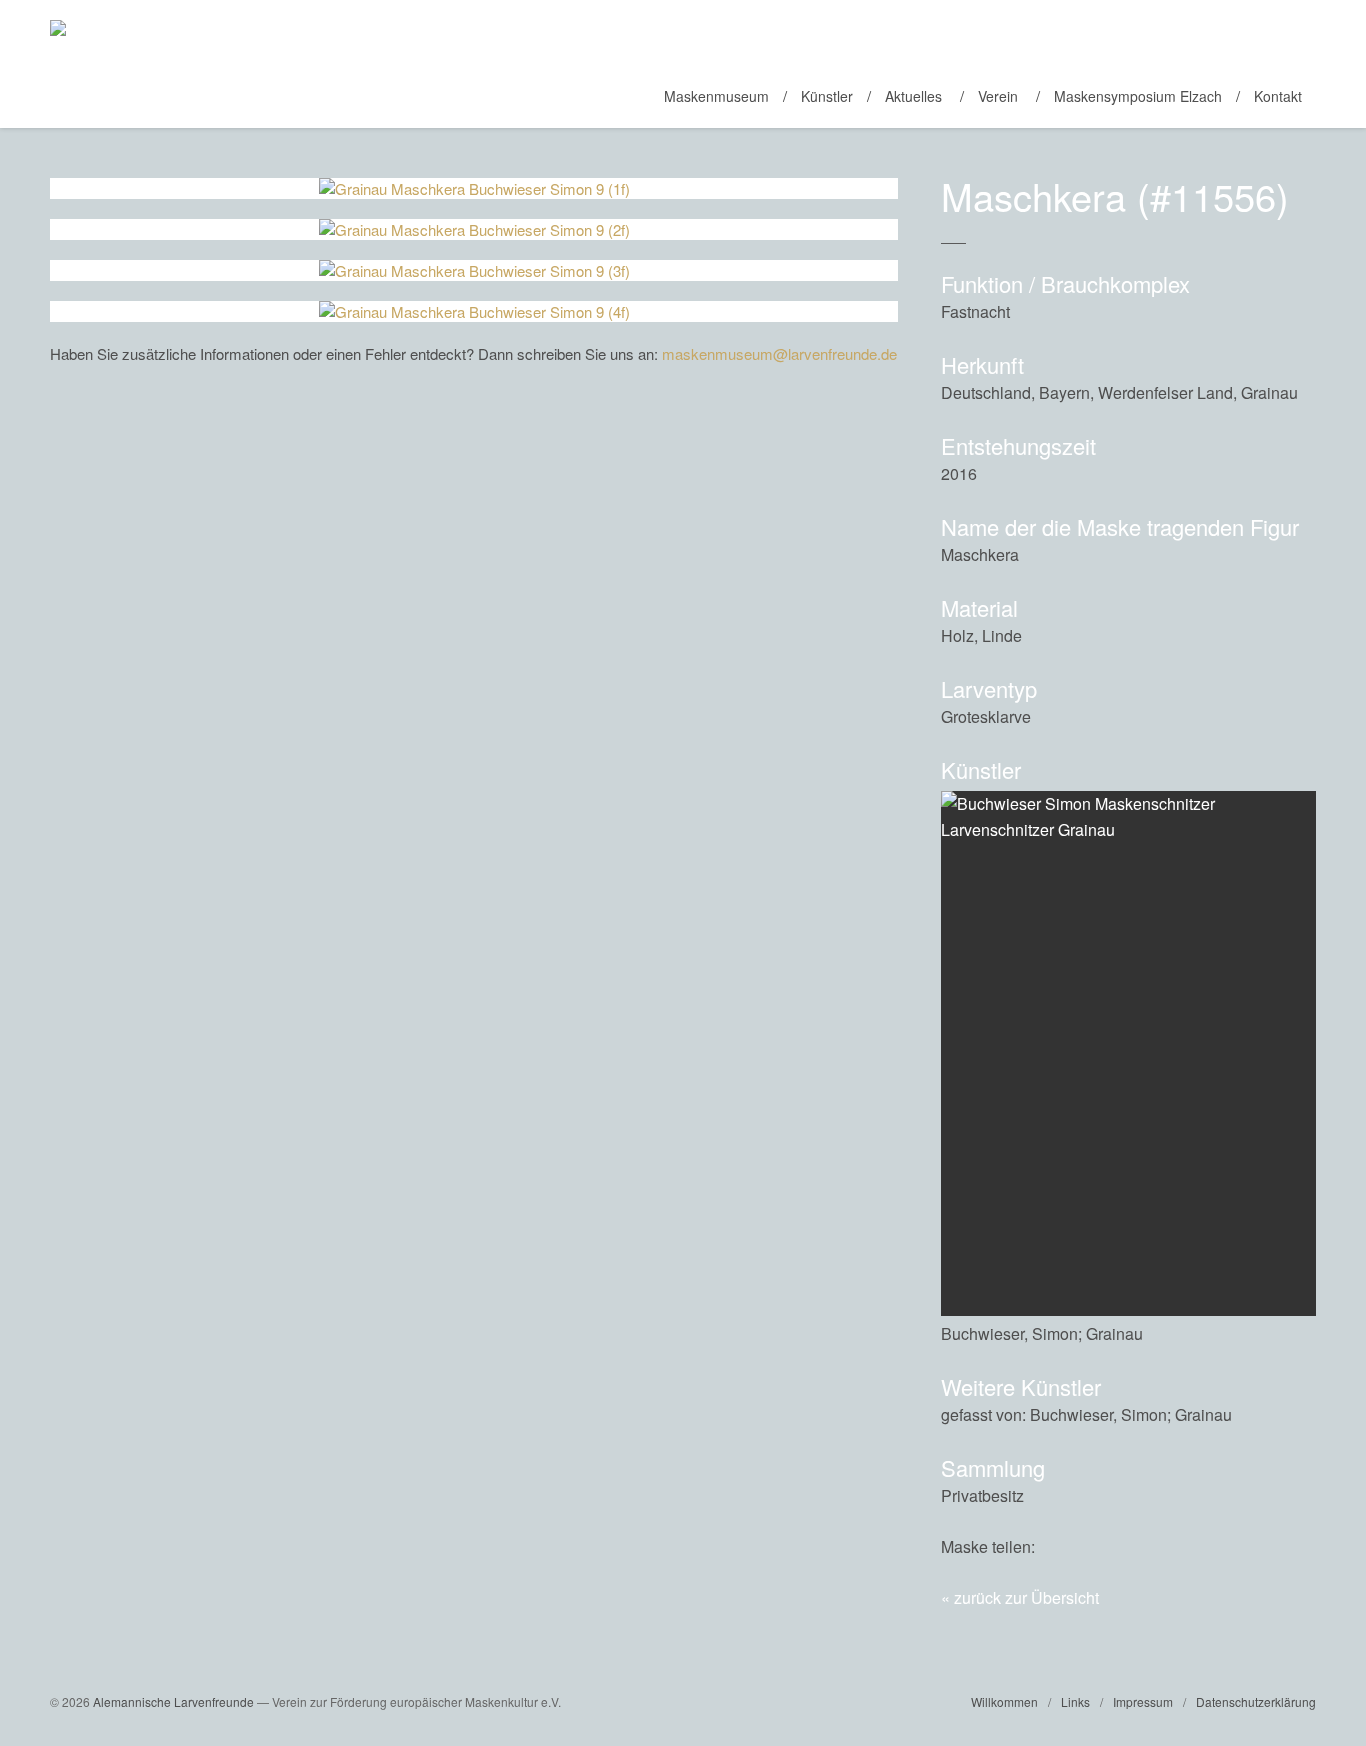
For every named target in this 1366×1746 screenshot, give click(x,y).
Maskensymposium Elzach (1138, 96)
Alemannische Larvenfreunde (173, 1701)
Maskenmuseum (716, 96)
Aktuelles (913, 96)
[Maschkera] (1256, 1546)
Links (1075, 1701)
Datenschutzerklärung (1256, 1701)
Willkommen (1004, 1701)
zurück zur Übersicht (1026, 1597)
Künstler (827, 96)
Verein (998, 96)
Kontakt (1278, 96)
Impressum (1143, 1701)
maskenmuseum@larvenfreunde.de (779, 353)
